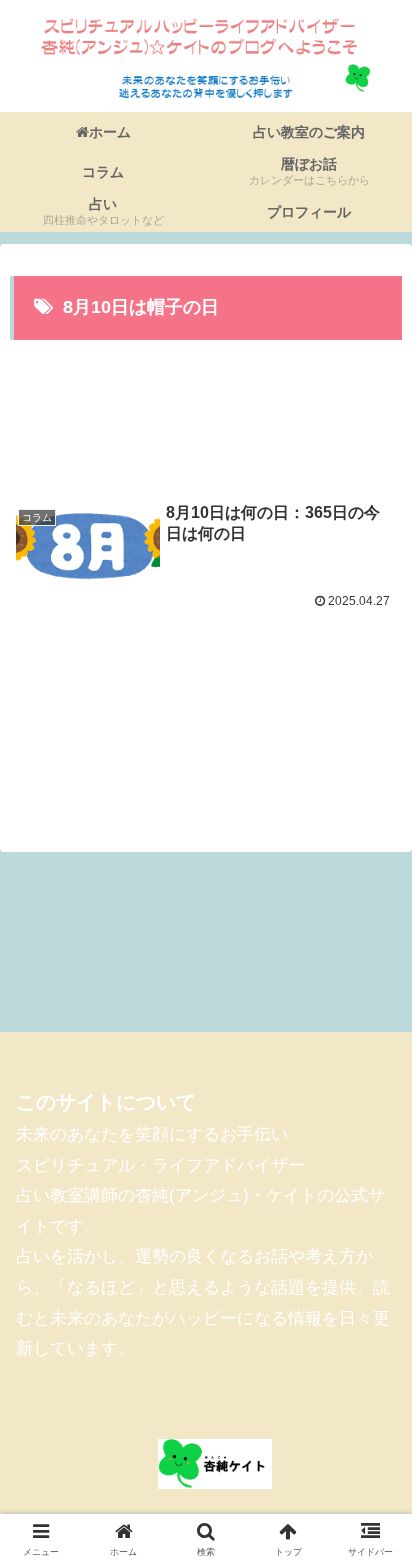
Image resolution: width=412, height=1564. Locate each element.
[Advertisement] (206, 409)
